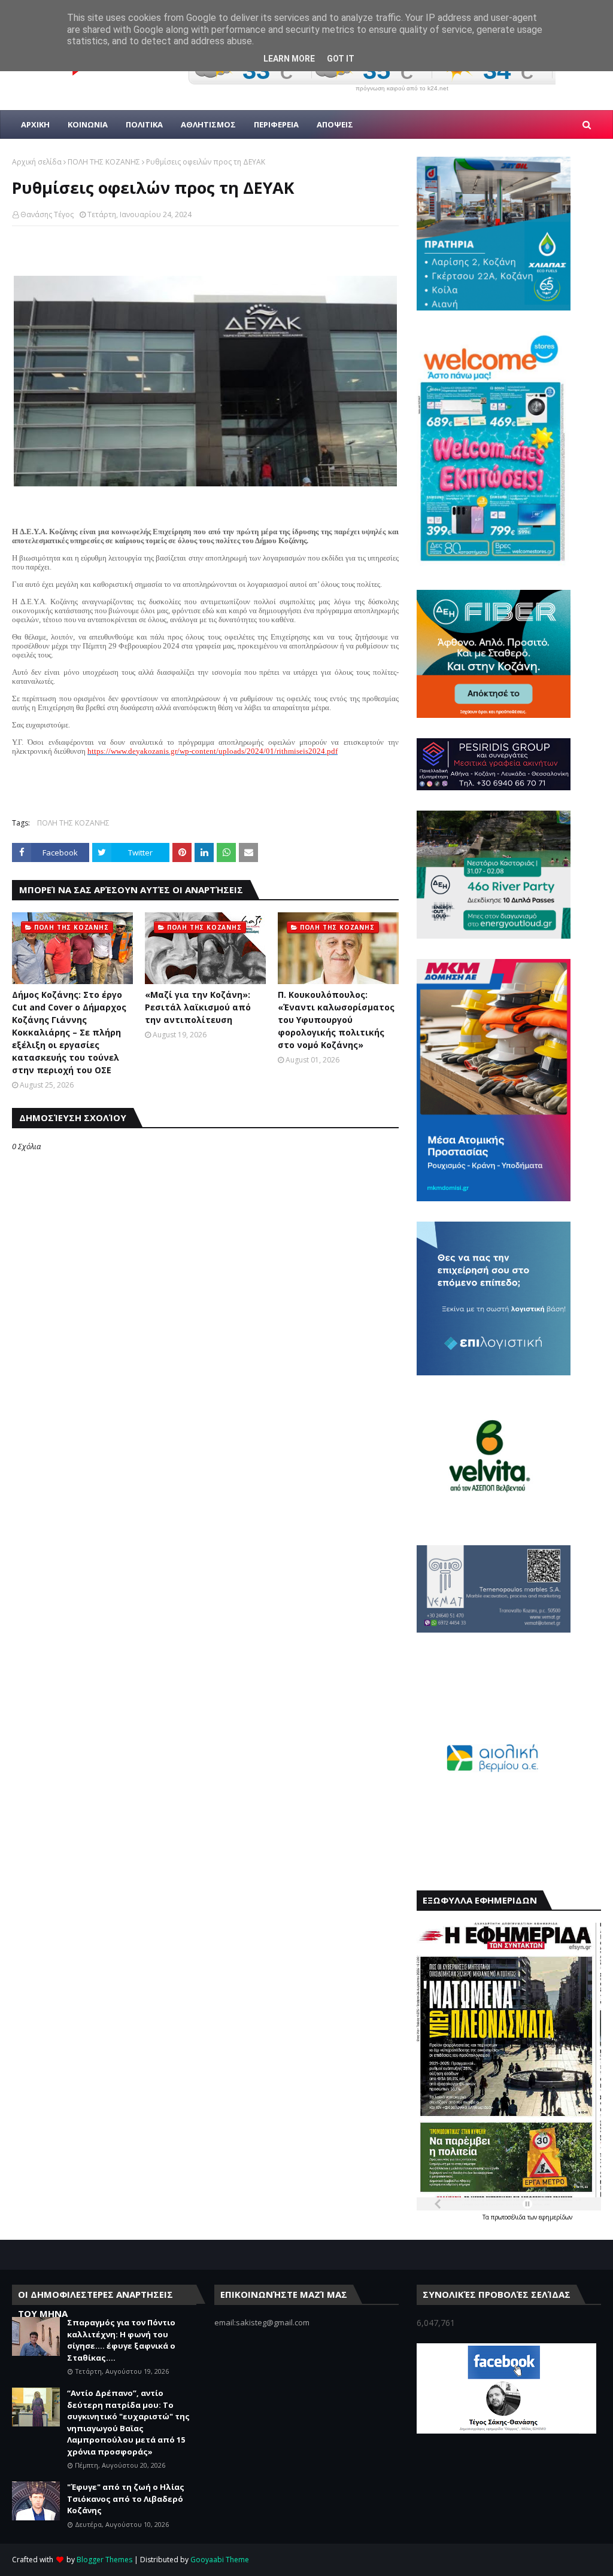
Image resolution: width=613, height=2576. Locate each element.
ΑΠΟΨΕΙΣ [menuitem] (335, 124)
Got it (341, 59)
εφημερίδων (556, 2217)
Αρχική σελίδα (37, 162)
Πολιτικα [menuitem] (144, 124)
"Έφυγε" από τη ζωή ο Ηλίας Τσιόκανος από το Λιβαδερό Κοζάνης (126, 2499)
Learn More (289, 59)
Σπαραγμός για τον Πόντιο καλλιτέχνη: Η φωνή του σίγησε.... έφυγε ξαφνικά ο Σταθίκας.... (121, 2340)
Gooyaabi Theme (220, 2560)
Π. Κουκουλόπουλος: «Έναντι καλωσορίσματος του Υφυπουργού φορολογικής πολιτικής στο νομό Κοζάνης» (336, 1020)
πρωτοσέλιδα (509, 2217)
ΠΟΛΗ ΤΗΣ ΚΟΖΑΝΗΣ (104, 162)
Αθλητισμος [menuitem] (208, 124)
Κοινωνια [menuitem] (88, 124)
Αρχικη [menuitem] (35, 124)
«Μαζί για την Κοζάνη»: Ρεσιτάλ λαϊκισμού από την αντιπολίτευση (198, 1007)
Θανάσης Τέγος (47, 214)
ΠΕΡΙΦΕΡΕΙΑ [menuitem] (276, 124)
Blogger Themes (104, 2560)
